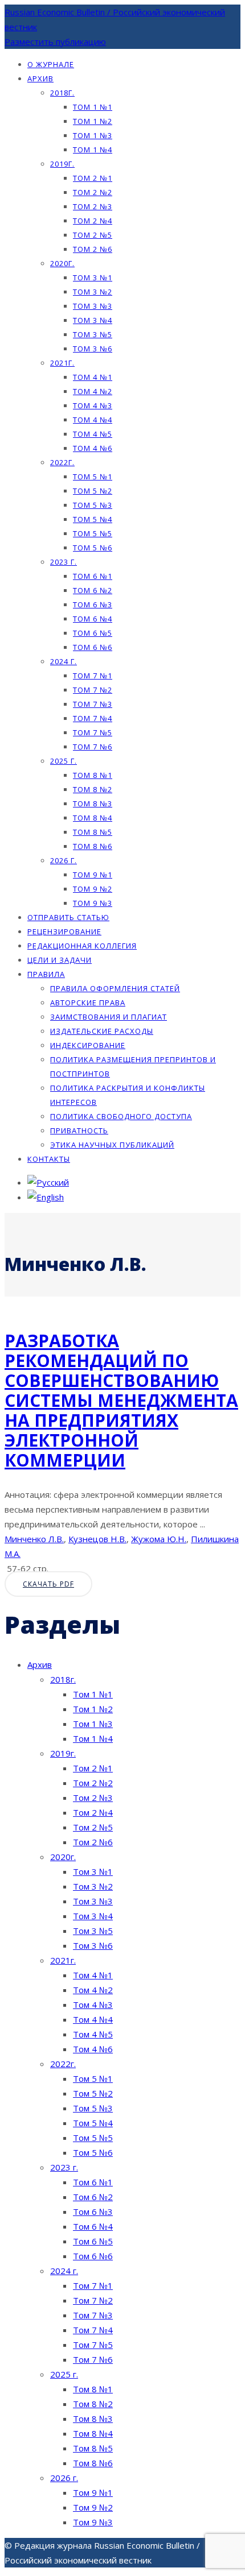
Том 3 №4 (93, 320)
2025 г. (64, 761)
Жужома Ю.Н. (159, 1539)
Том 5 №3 (93, 505)
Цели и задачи (60, 960)
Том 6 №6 (93, 647)
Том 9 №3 (93, 903)
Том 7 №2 (93, 690)
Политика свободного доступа (121, 1116)
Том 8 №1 (93, 775)
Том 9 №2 (93, 889)
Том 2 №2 (93, 192)
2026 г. (64, 860)
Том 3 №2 (93, 292)
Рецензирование (64, 931)
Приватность (79, 1130)
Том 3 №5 (93, 334)
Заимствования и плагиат (109, 1017)
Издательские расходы (102, 1031)
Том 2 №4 (93, 221)
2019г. (62, 164)
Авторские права (88, 1003)
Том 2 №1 (93, 178)
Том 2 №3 (93, 206)
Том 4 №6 (93, 448)
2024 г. (64, 661)
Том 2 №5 (93, 235)
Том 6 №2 (93, 590)
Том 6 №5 (93, 633)
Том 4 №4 (93, 420)
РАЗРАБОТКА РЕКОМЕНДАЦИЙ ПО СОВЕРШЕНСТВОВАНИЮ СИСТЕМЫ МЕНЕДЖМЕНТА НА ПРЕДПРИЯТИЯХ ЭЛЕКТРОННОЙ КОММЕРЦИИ (121, 1400)
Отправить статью (68, 917)
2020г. (62, 263)
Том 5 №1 (93, 477)
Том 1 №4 (93, 150)
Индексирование (88, 1045)
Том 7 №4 (93, 718)
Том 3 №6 (93, 349)
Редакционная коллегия (82, 946)
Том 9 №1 (93, 875)
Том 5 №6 (93, 548)
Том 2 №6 (93, 249)
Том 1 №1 (93, 107)
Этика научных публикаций (112, 1145)
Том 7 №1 (93, 676)
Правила (46, 974)
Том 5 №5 (93, 533)
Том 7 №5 (93, 732)
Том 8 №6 (93, 846)
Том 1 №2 (93, 121)
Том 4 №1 (93, 377)
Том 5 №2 (93, 491)
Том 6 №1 (93, 576)
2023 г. (64, 562)
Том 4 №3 (93, 405)
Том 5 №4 (93, 519)
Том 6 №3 (93, 604)
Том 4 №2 (93, 391)
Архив (40, 78)
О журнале (51, 64)
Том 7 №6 (93, 747)
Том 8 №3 (93, 804)
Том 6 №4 (93, 619)
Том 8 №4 (93, 818)
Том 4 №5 (93, 434)
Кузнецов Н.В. (97, 1539)
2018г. (62, 93)
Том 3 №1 (93, 278)
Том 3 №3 (93, 306)
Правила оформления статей (115, 988)
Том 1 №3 (93, 135)
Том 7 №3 (93, 704)
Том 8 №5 (93, 832)
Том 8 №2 (93, 789)
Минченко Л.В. (34, 1539)
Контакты (49, 1159)
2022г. (62, 462)
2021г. (62, 363)
